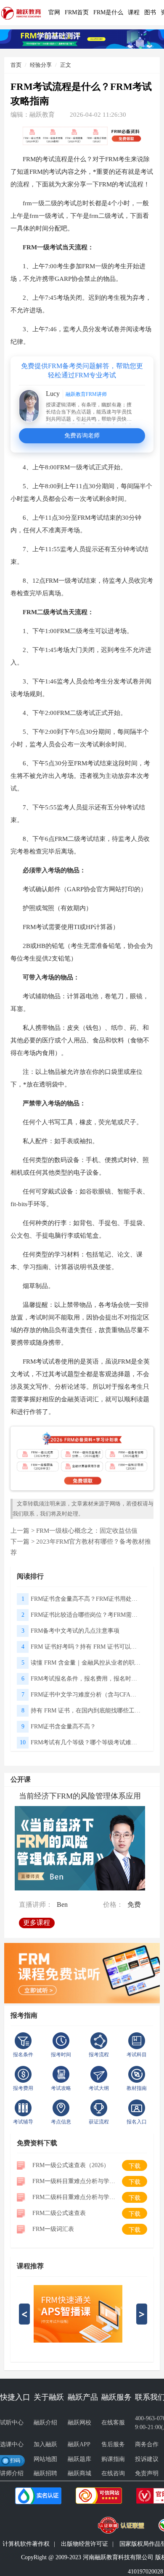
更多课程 (37, 1922)
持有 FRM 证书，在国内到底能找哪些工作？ (86, 1711)
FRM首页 (77, 12)
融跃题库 (79, 2459)
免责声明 (147, 2473)
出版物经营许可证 (85, 2544)
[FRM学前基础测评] (82, 38)
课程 (134, 12)
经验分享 (41, 65)
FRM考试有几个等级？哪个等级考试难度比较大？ (86, 1742)
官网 (54, 12)
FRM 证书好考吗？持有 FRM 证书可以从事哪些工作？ (86, 1647)
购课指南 (113, 2459)
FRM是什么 (108, 12)
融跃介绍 (45, 2423)
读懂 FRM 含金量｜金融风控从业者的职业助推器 (86, 1663)
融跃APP (79, 2444)
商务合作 (147, 2444)
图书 (150, 12)
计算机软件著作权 (26, 2544)
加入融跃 (45, 2444)
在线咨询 (113, 2473)
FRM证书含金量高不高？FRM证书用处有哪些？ (86, 1599)
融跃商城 (79, 2473)
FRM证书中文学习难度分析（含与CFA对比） (86, 1695)
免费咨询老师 (82, 436)
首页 (16, 65)
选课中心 (12, 2444)
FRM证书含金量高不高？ (63, 1726)
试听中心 (12, 2423)
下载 (135, 2166)
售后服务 (113, 2444)
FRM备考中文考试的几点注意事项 (75, 1631)
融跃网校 (79, 2423)
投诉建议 (147, 2459)
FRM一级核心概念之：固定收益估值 (87, 1531)
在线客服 (113, 2423)
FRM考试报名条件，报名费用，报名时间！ (86, 1679)
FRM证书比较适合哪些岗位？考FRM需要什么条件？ (86, 1615)
